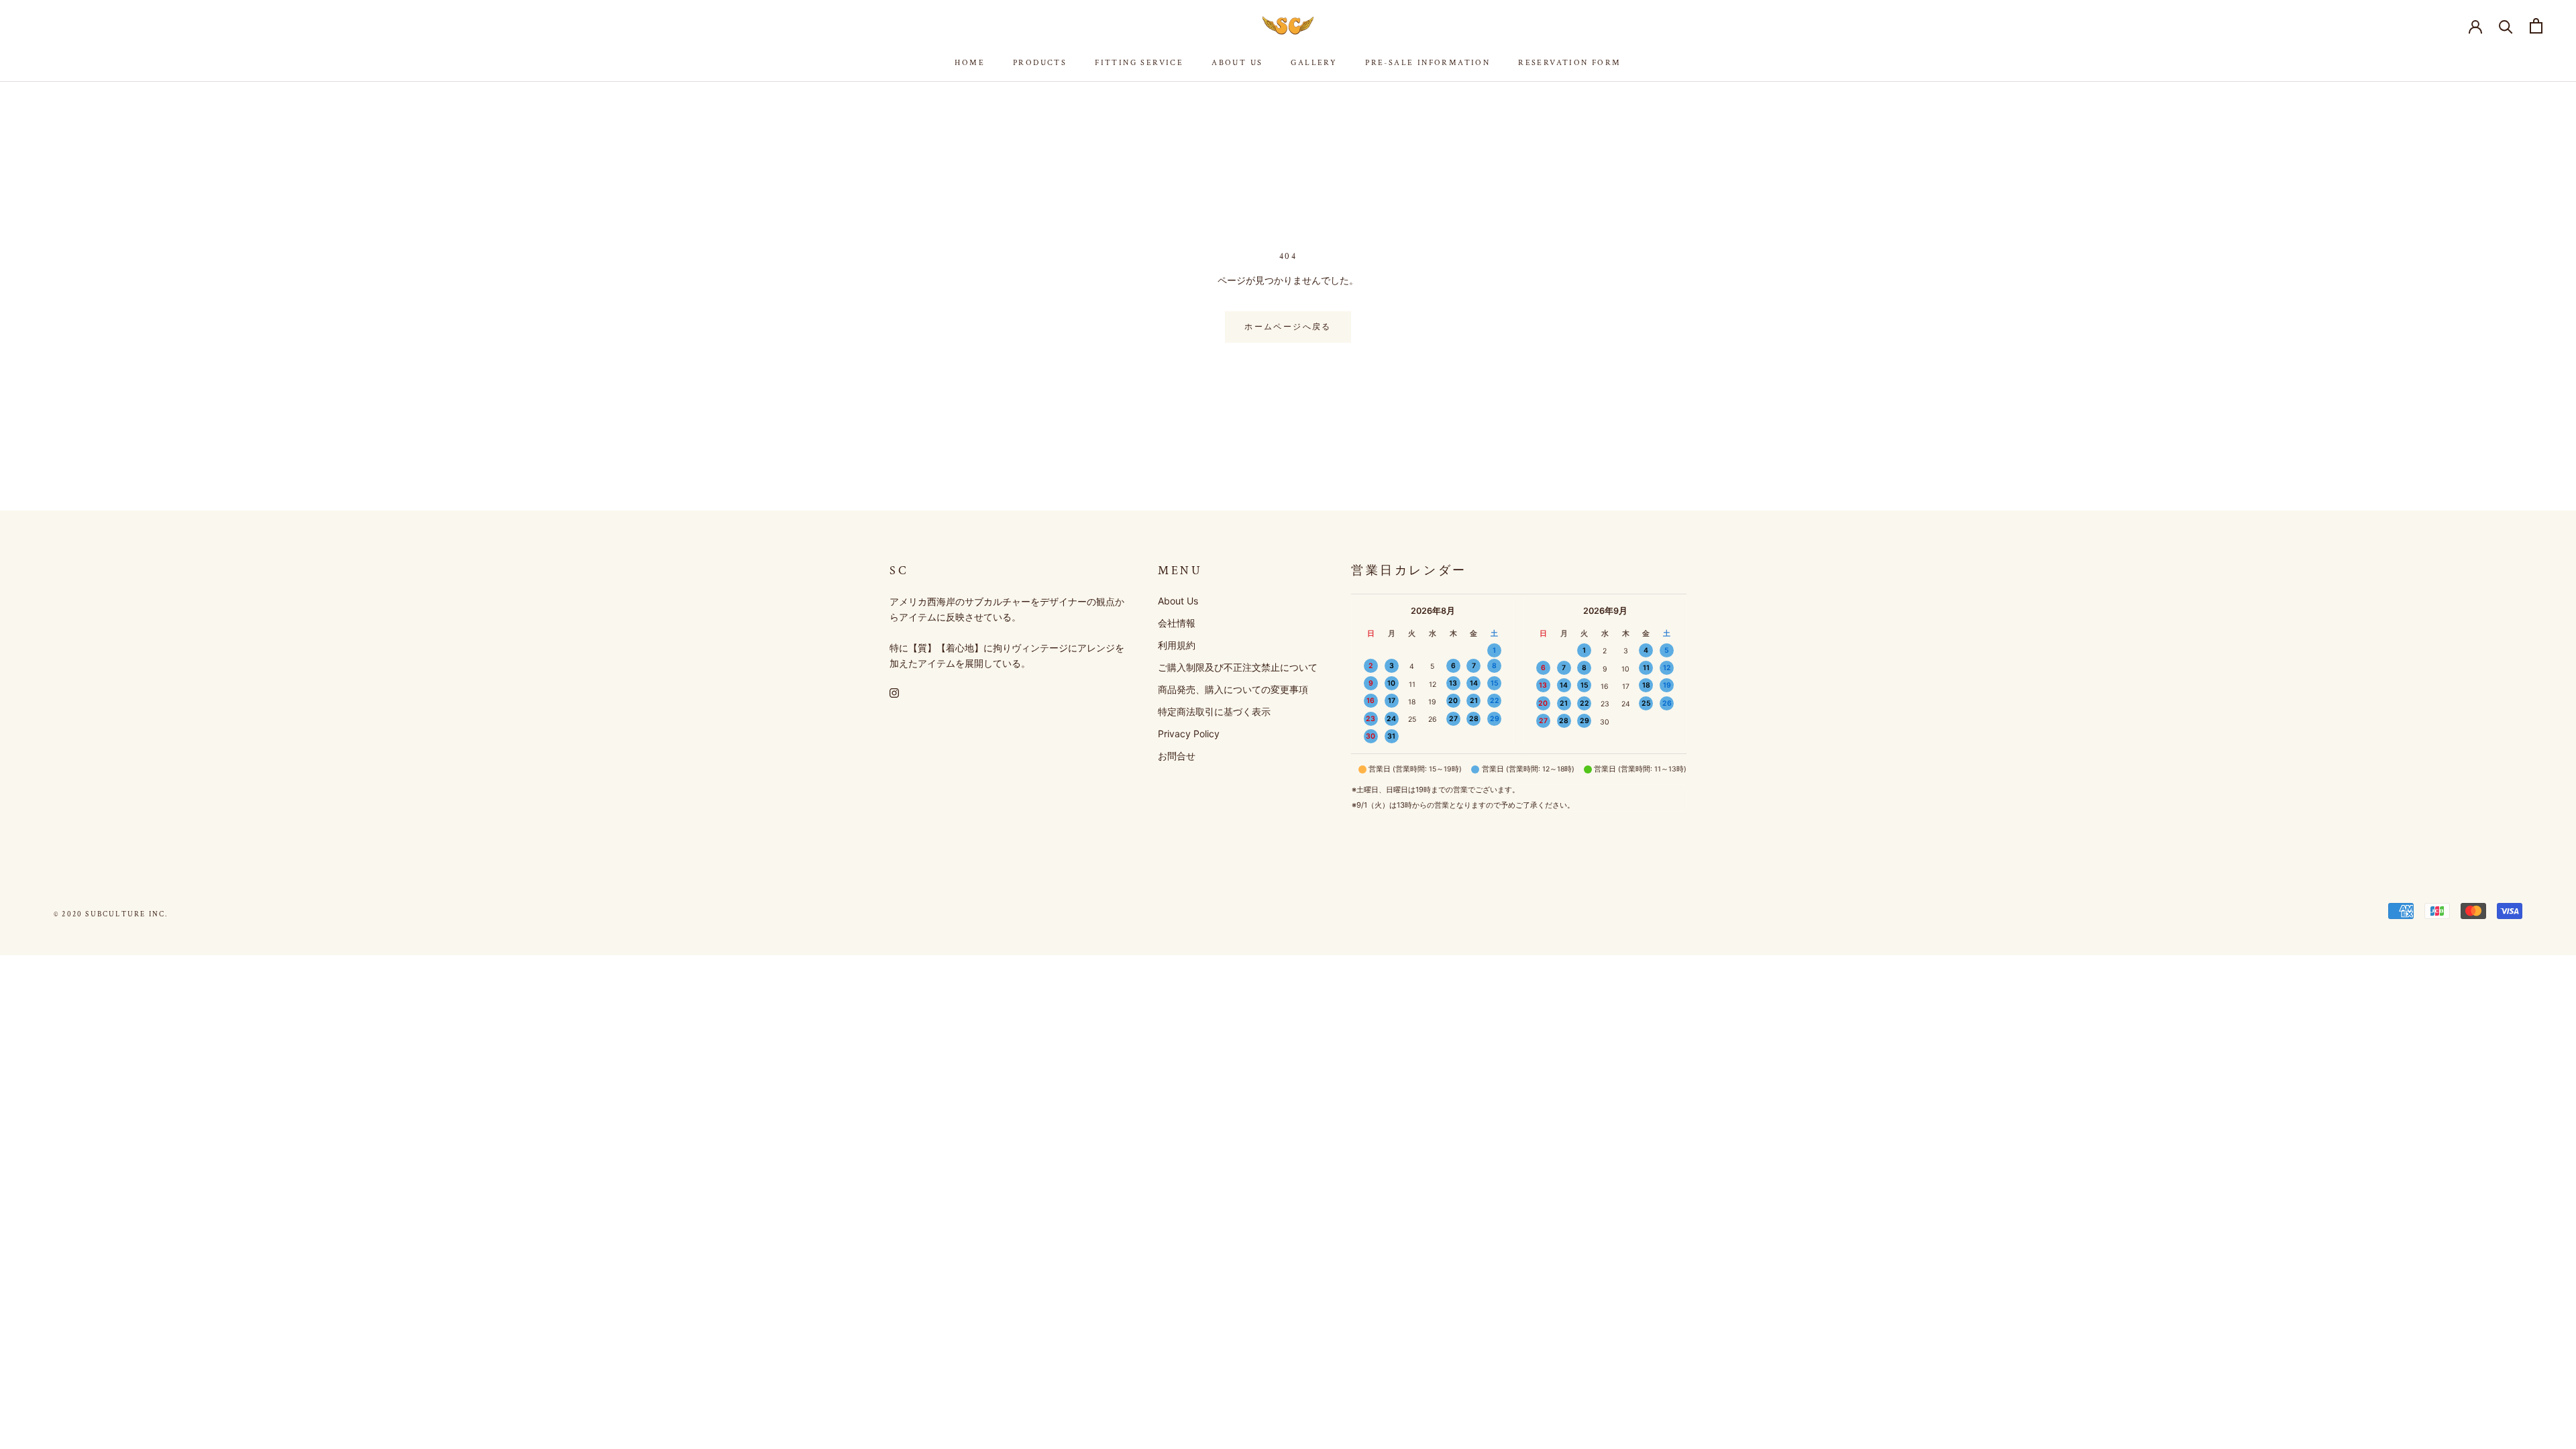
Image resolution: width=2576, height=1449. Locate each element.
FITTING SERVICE (1139, 63)
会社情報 (1177, 623)
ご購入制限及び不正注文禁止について (1238, 667)
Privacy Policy (1189, 734)
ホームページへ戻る (1288, 327)
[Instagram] (894, 692)
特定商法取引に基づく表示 (1214, 711)
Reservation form (1569, 63)
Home (970, 63)
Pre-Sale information (1428, 63)
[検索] (2506, 26)
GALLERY (1314, 63)
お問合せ (1177, 756)
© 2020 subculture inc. (111, 914)
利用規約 (1177, 645)
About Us (1237, 63)
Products (1040, 63)
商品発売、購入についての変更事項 (1233, 689)
